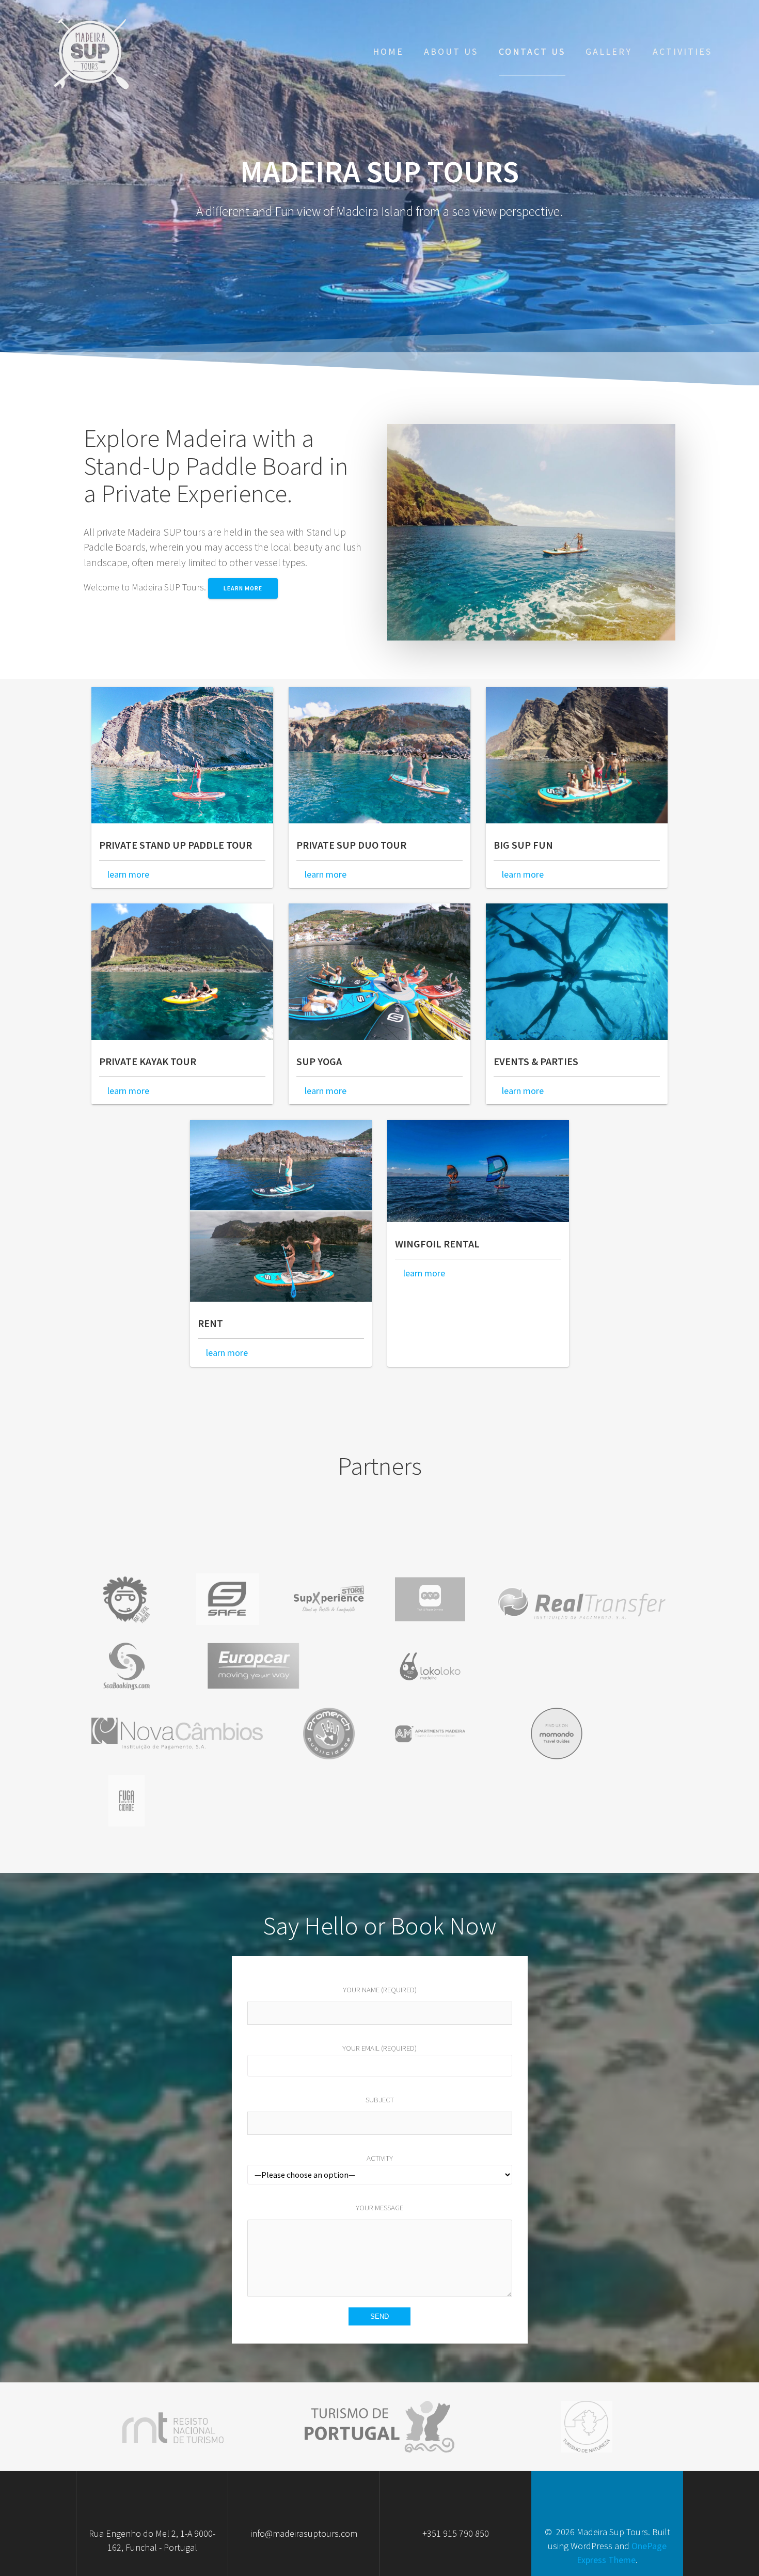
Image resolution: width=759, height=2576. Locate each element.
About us (451, 51)
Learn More (243, 588)
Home (388, 51)
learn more (127, 874)
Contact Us (532, 51)
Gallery (609, 51)
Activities (682, 51)
